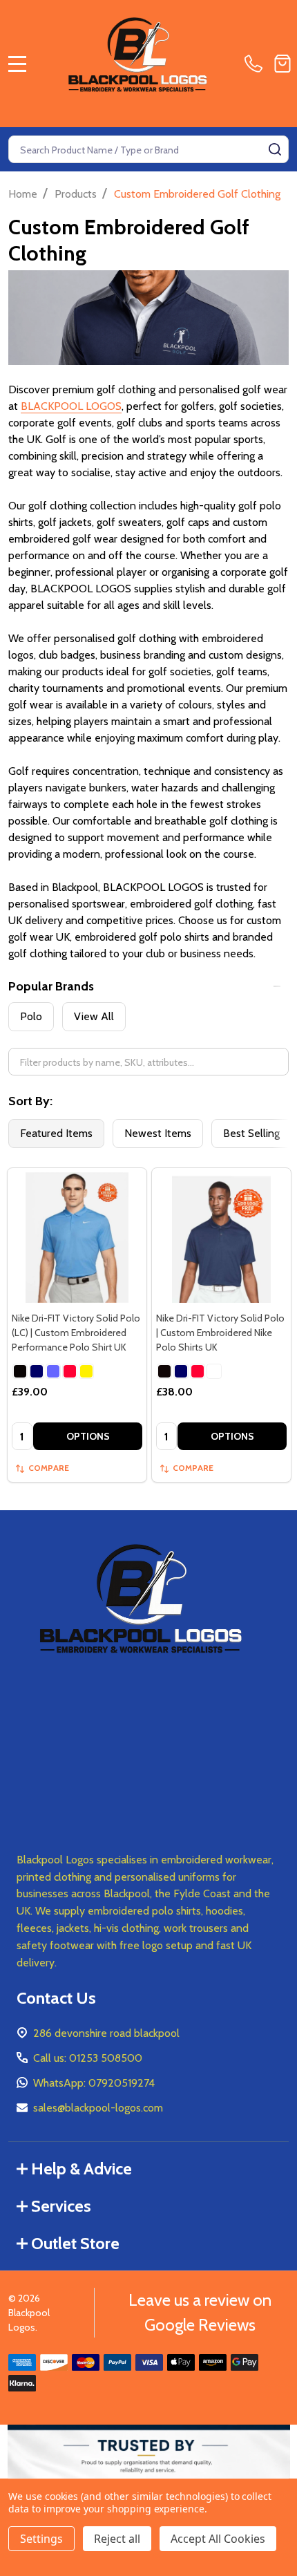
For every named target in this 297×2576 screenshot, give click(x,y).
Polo (31, 1016)
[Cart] (282, 64)
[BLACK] (20, 1371)
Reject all (117, 2539)
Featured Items (56, 1133)
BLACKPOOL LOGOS (71, 406)
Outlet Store (75, 2243)
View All (94, 1016)
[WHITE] (86, 1371)
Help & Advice (82, 2169)
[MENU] (17, 64)
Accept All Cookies (218, 2539)
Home (23, 194)
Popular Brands (51, 986)
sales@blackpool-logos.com (98, 2108)
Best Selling (251, 1133)
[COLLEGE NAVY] (181, 1371)
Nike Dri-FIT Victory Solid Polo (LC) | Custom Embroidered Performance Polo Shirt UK (76, 1333)
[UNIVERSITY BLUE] (53, 1371)
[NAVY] (37, 1371)
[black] (164, 1371)
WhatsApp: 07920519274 (94, 2083)
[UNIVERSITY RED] (70, 1371)
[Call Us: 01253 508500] (256, 64)
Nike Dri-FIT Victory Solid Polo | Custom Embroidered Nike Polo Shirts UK (220, 1333)
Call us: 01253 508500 (88, 2058)
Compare (49, 1468)
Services (61, 2206)
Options (88, 1436)
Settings (41, 2539)
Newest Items (158, 1133)
